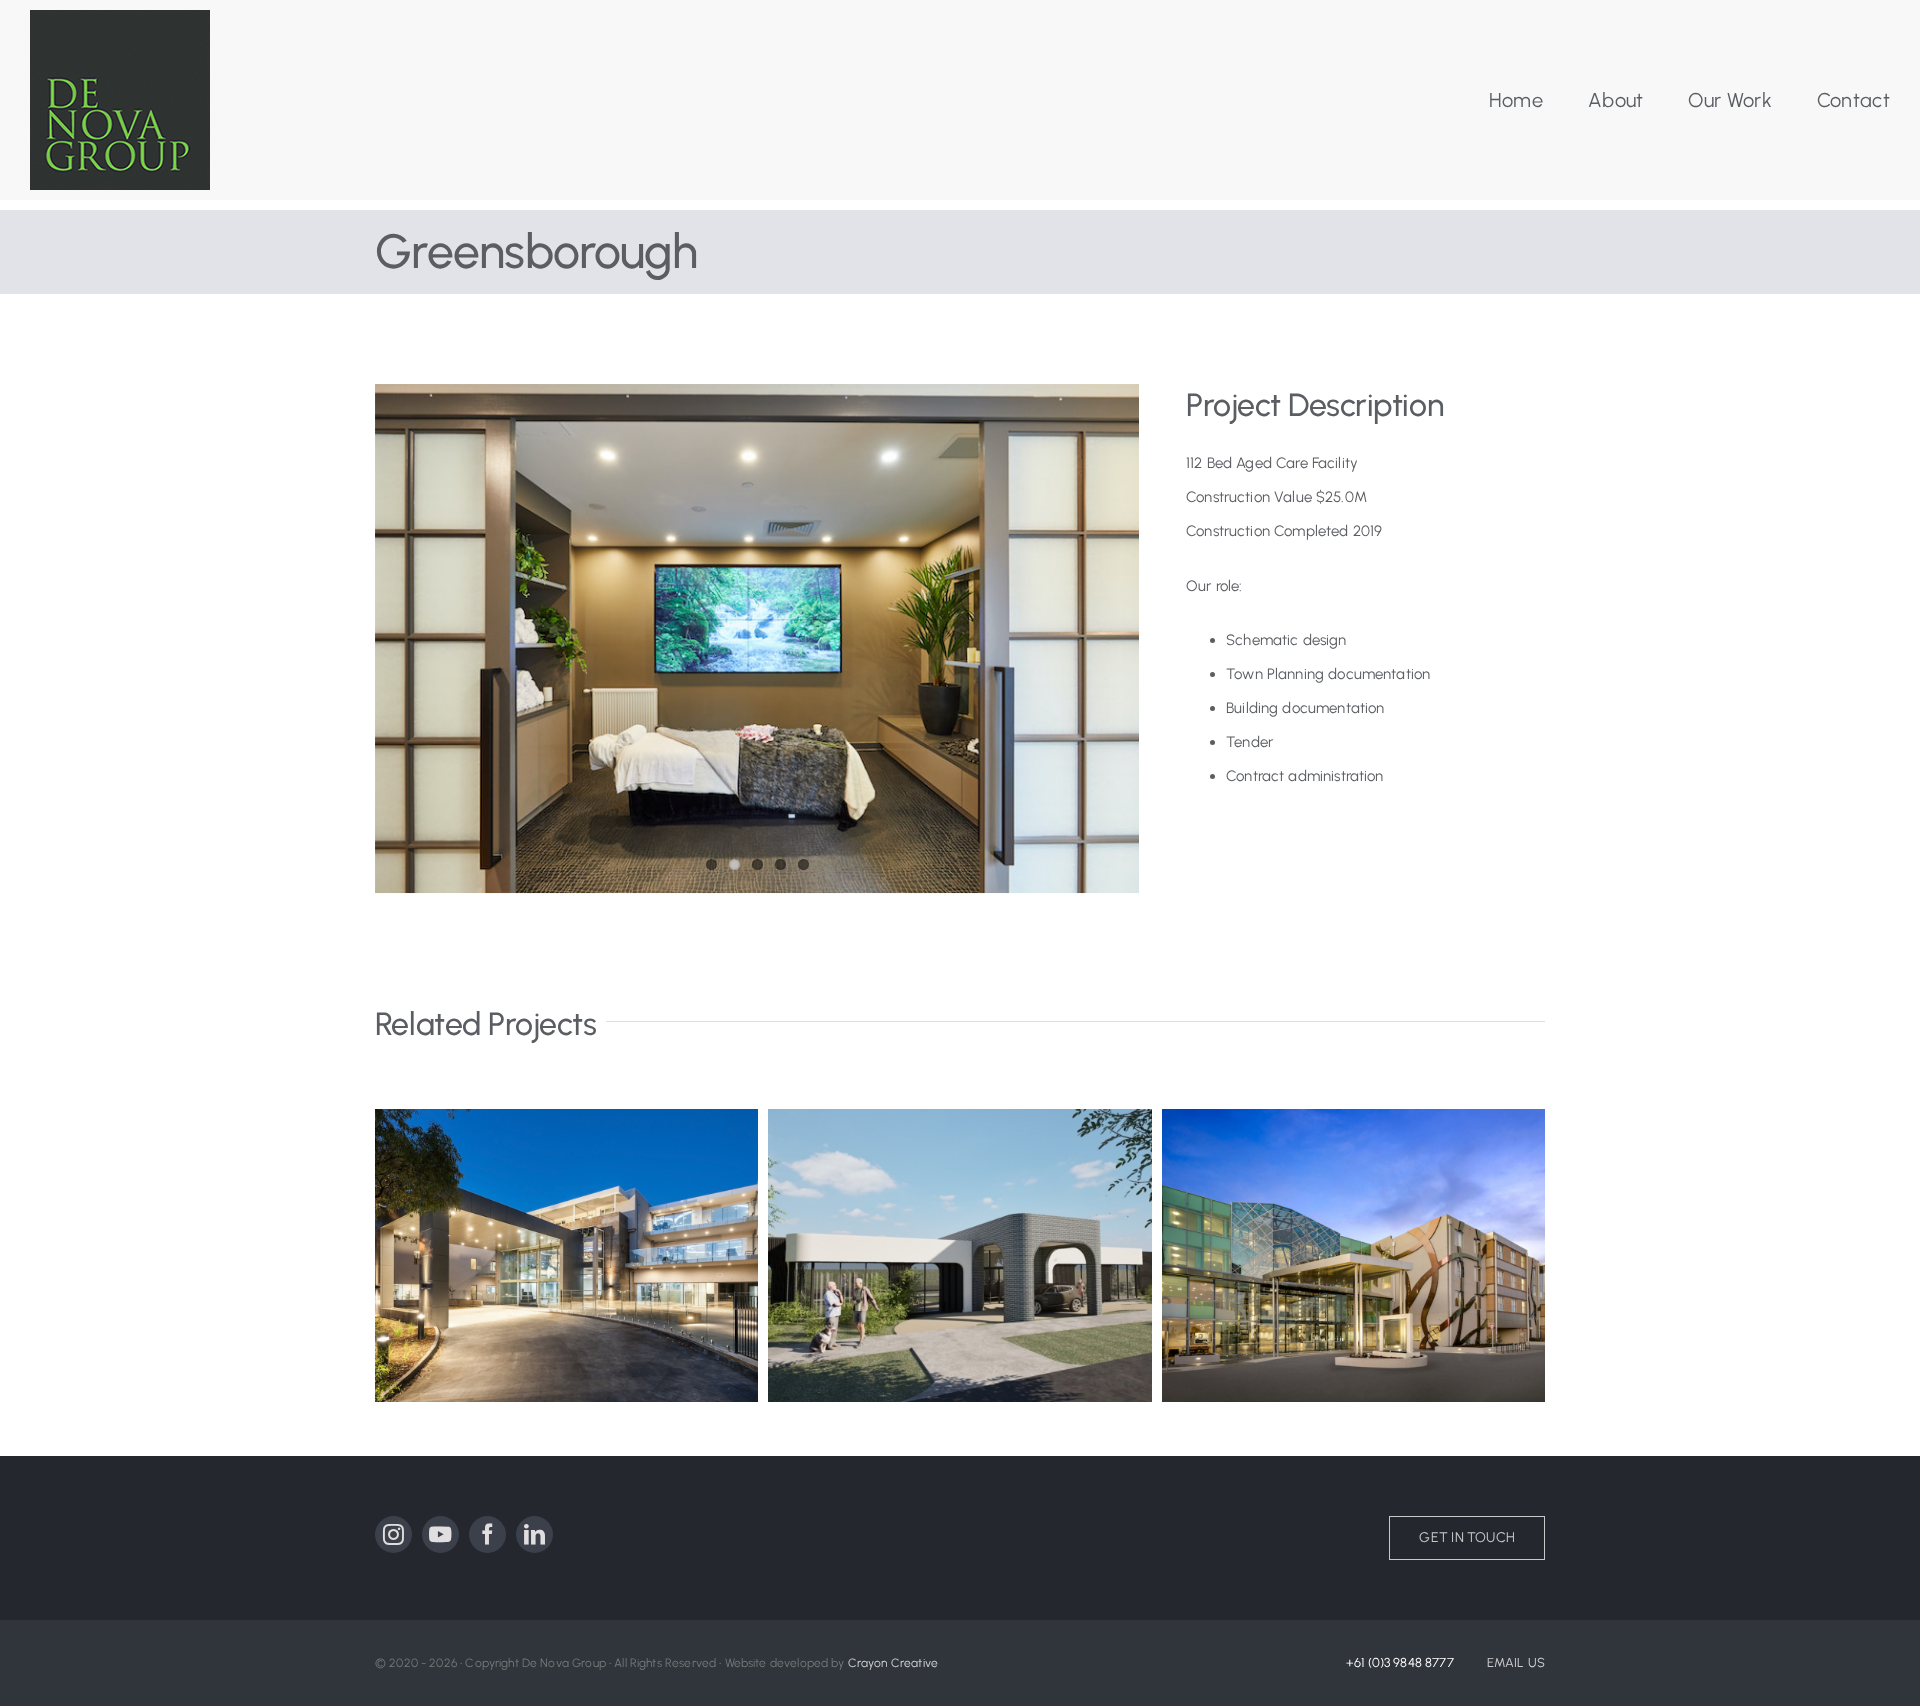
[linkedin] (534, 1534)
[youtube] (440, 1534)
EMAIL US (1516, 1662)
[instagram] (393, 1534)
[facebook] (487, 1534)
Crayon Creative (893, 1663)
